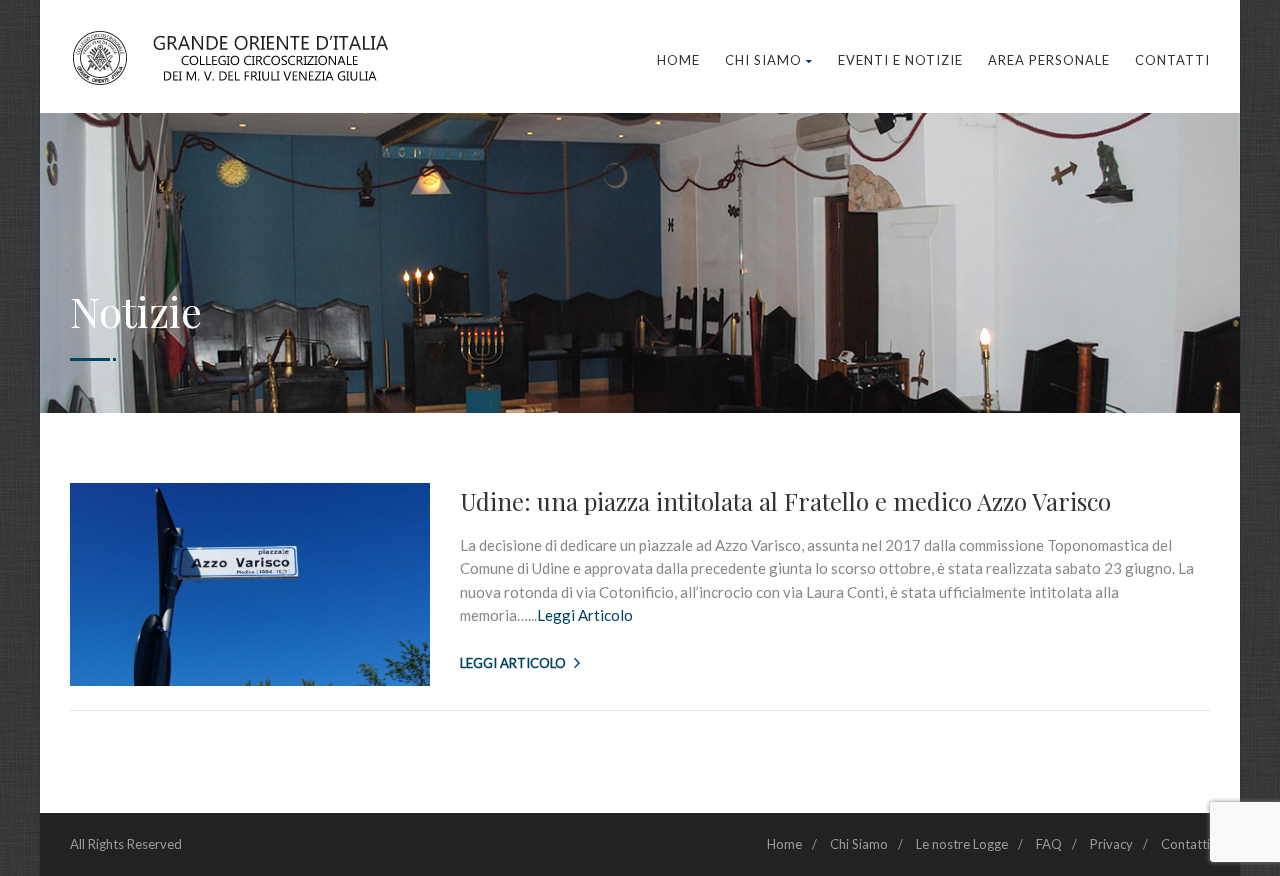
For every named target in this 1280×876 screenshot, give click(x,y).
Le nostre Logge (962, 844)
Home (678, 60)
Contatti (1172, 60)
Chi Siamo (763, 60)
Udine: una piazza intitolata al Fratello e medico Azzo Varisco (785, 501)
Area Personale (1049, 60)
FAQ (1049, 844)
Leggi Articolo (585, 615)
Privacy (1111, 844)
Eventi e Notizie (900, 60)
